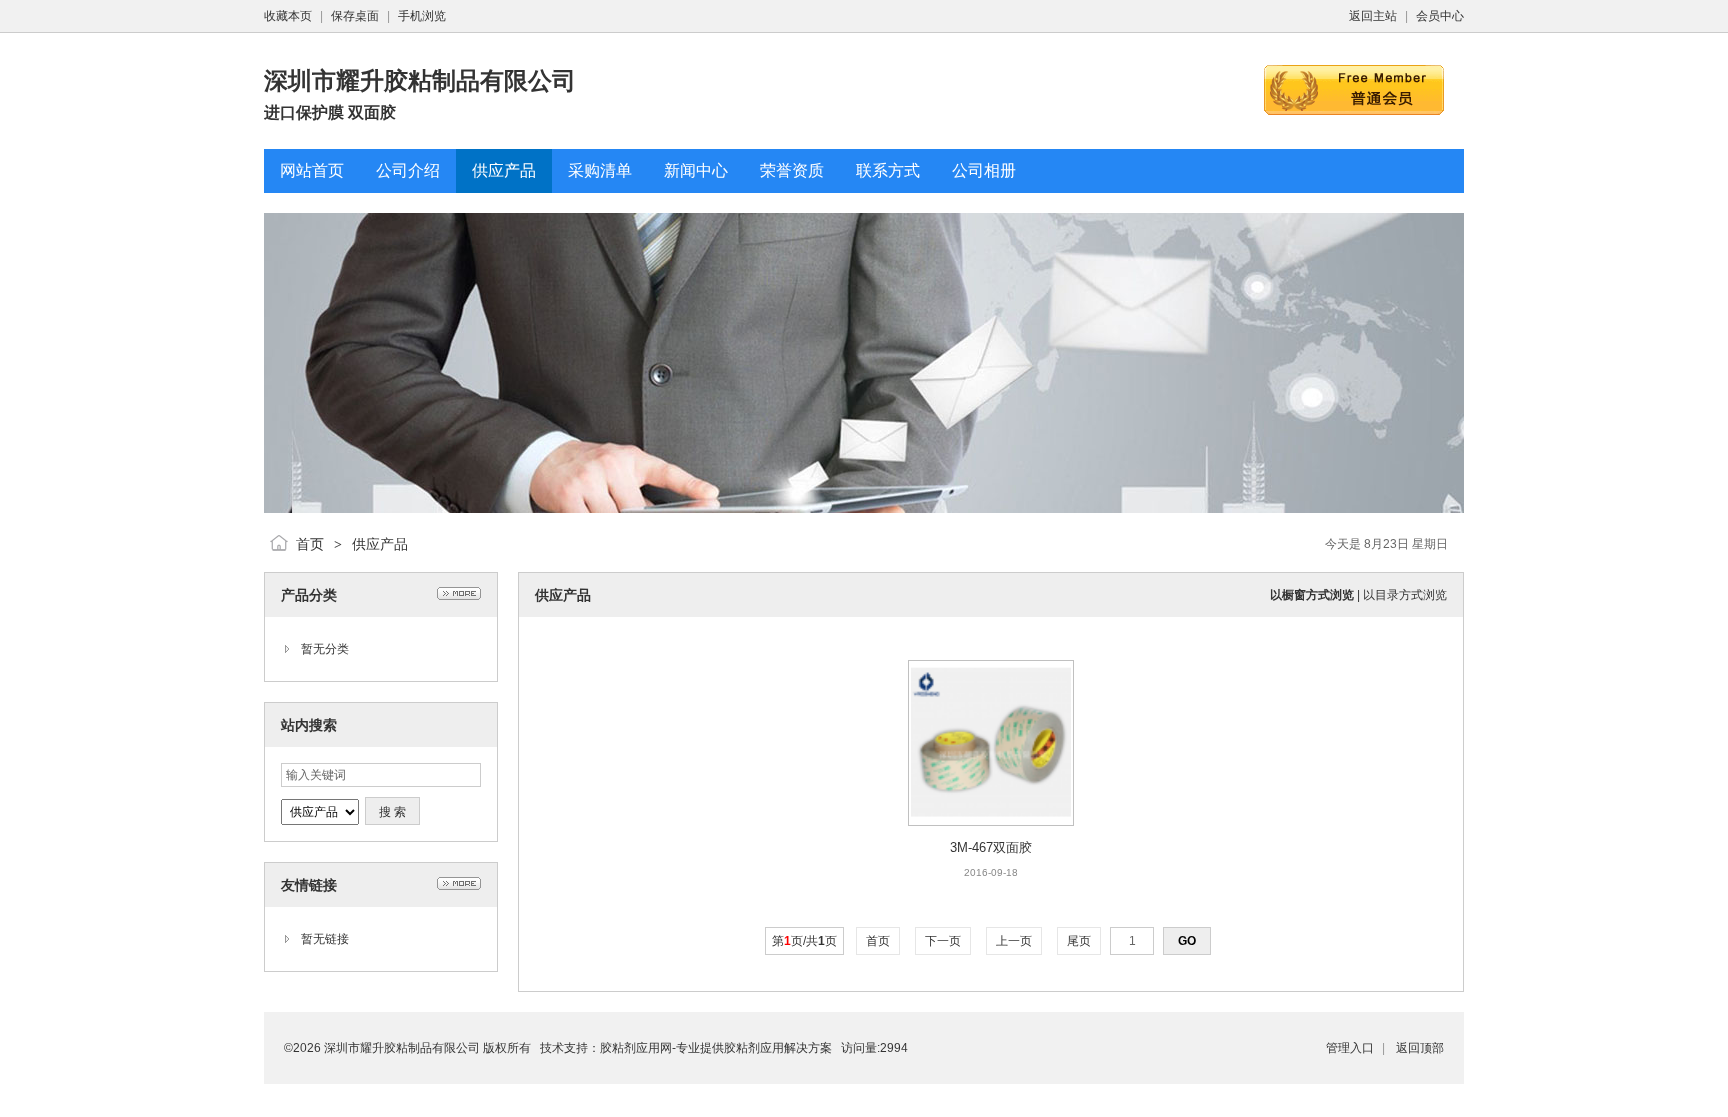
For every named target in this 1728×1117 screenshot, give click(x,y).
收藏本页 (288, 16)
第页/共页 (804, 941)
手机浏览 (422, 16)
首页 (310, 544)
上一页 (1014, 941)
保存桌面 (355, 16)
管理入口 (1350, 1048)
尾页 (1079, 941)
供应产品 (380, 544)
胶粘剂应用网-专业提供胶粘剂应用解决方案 (716, 1048)
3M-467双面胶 (991, 847)
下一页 (943, 941)
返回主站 (1373, 16)
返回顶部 (1420, 1048)
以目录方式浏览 (1405, 595)
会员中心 (1440, 16)
